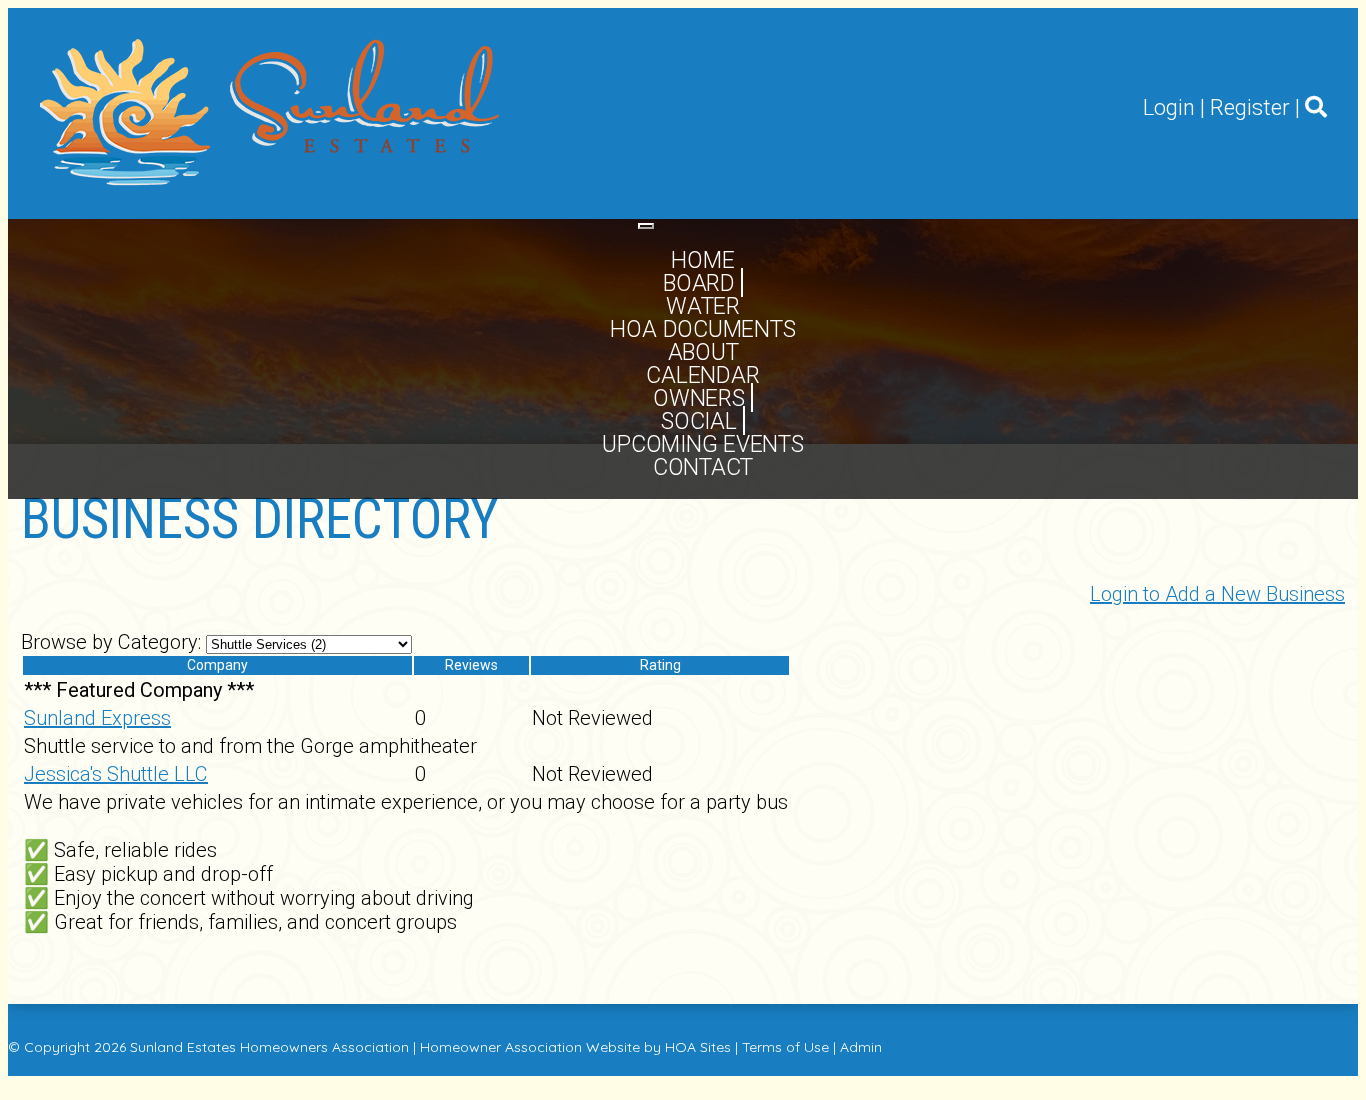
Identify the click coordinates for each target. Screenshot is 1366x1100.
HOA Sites (698, 1047)
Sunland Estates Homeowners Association (269, 1047)
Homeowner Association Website (530, 1047)
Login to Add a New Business (1217, 594)
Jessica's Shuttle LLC (116, 774)
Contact (703, 467)
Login (1169, 107)
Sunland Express (97, 718)
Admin (861, 1047)
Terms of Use (785, 1047)
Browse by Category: (111, 642)
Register (1250, 107)
